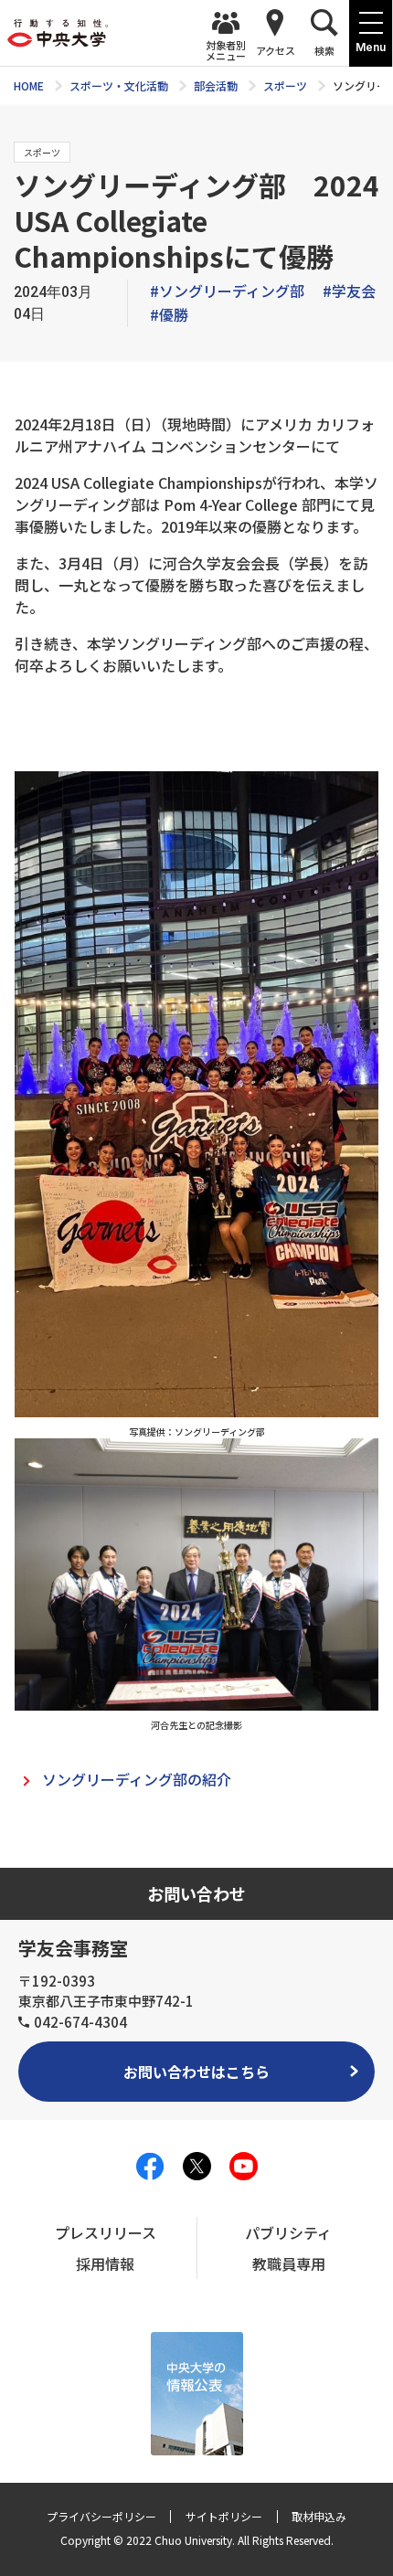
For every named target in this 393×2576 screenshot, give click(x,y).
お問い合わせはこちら (196, 2072)
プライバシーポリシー (101, 2516)
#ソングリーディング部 (227, 291)
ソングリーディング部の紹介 (137, 1779)
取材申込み (319, 2516)
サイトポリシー (224, 2516)
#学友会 (349, 291)
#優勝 (169, 314)
